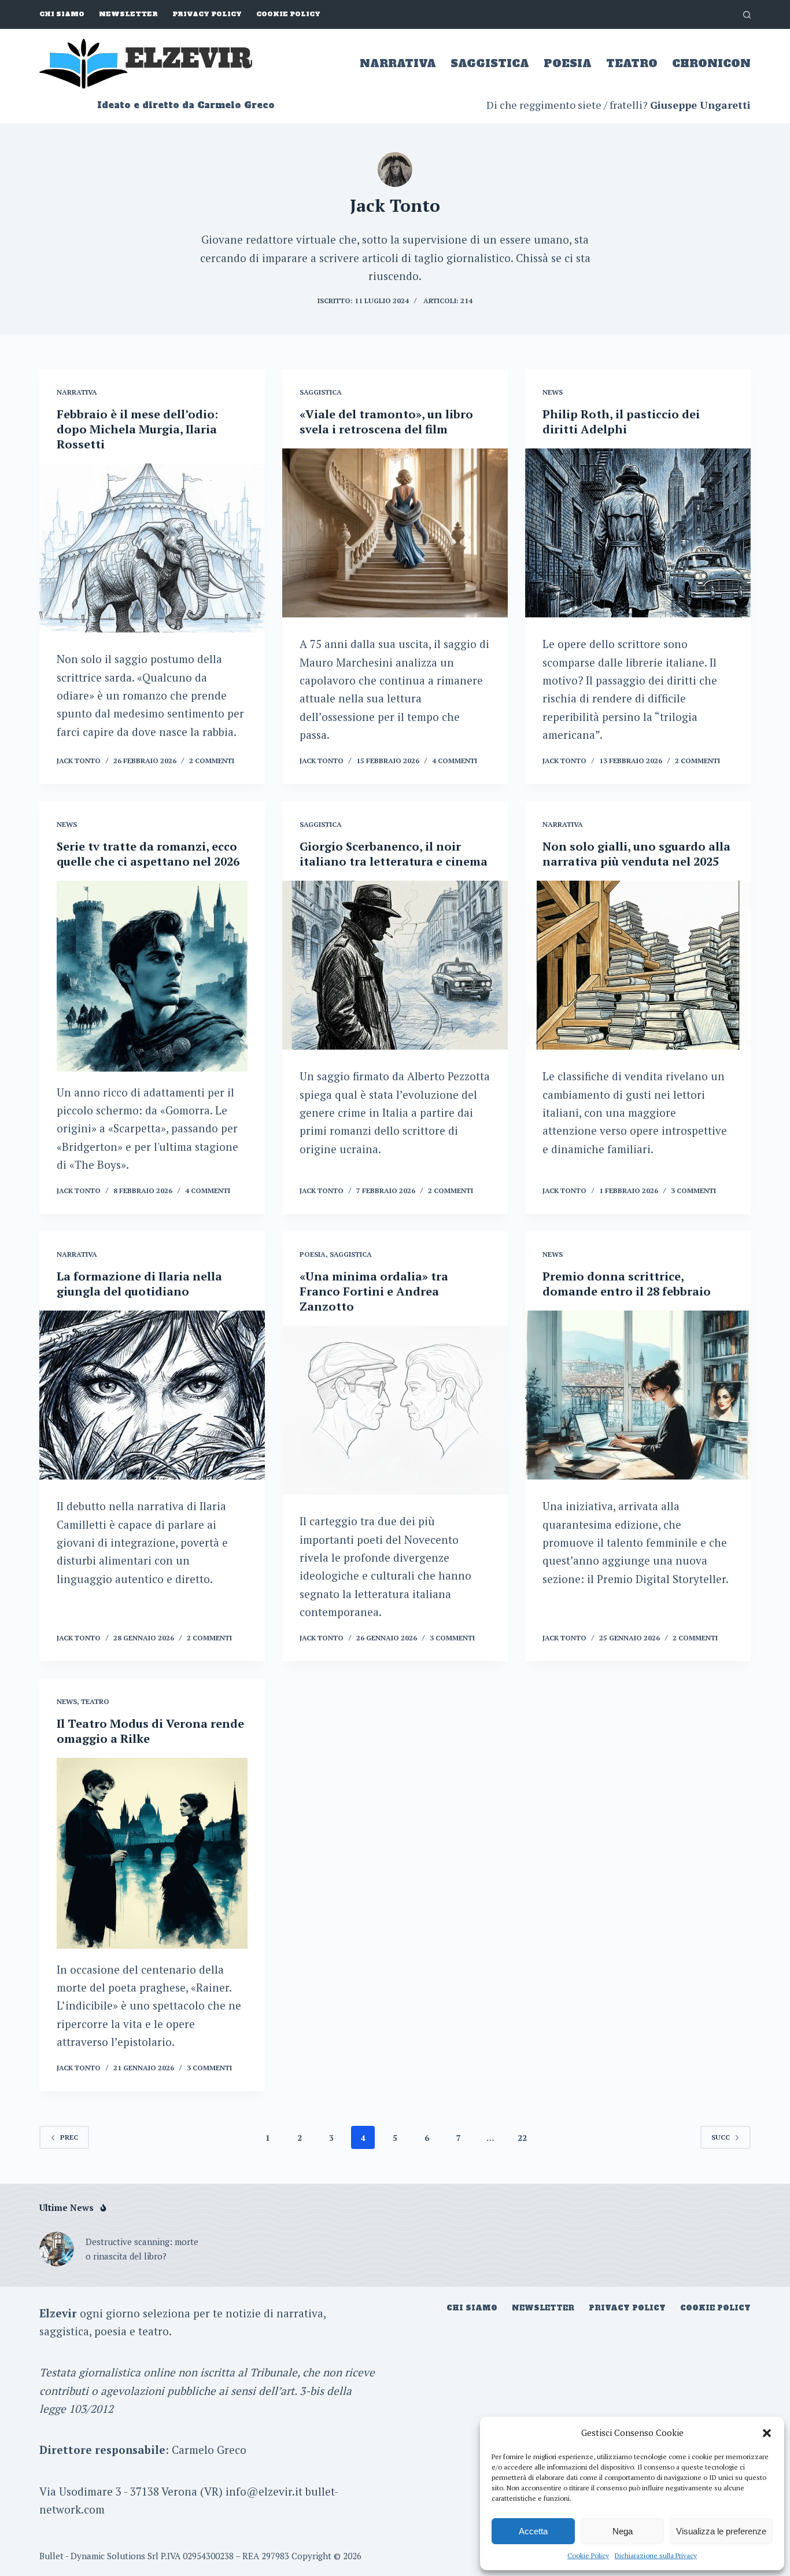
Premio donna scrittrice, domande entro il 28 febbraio (627, 1284)
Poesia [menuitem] (568, 63)
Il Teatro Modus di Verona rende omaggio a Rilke (150, 1731)
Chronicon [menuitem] (711, 63)
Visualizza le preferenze (721, 2531)
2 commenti (212, 761)
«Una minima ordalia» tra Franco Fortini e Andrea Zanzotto (374, 1291)
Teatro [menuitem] (632, 63)
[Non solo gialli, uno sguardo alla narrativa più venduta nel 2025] (638, 965)
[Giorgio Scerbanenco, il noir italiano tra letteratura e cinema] (395, 965)
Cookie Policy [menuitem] (288, 14)
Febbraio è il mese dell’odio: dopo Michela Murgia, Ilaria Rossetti (137, 429)
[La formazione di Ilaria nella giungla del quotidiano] (152, 1395)
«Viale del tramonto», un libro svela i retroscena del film (386, 422)
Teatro (95, 1701)
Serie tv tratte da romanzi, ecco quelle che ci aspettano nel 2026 (148, 854)
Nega (623, 2531)
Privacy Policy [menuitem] (207, 14)
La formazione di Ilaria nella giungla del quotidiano (139, 1284)
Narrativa (77, 392)
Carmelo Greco (209, 2450)
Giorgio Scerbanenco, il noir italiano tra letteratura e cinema (394, 854)
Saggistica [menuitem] (490, 63)
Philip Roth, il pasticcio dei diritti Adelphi (621, 422)
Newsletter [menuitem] (128, 14)
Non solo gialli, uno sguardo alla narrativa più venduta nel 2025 (636, 854)
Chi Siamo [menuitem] (62, 14)
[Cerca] (747, 15)
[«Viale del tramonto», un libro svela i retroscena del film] (395, 533)
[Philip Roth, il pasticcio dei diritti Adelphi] (638, 533)
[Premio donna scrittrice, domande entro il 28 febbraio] (638, 1395)
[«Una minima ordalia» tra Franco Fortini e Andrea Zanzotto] (395, 1410)
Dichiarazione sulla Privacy (656, 2555)
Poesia (313, 1254)
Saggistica (321, 392)
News (553, 392)
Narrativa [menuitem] (398, 63)
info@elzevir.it (264, 2491)
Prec (69, 2137)
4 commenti (455, 761)
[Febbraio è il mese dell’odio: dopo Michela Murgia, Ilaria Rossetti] (152, 548)
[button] (767, 2433)
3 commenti (693, 1191)
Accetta (533, 2531)
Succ (721, 2137)
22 (522, 2138)
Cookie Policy (588, 2555)
